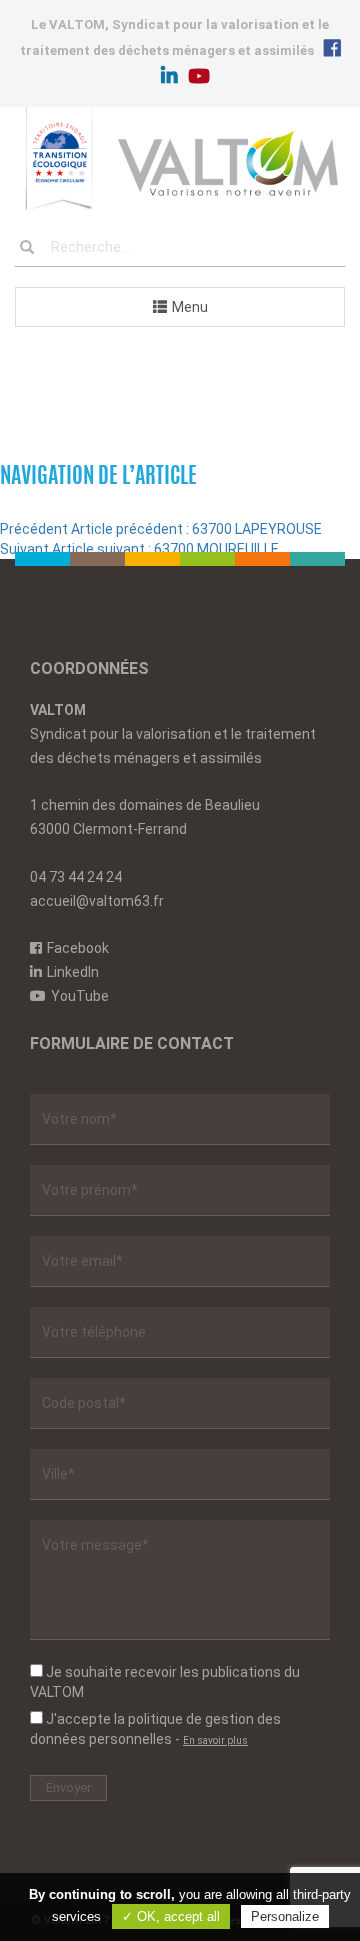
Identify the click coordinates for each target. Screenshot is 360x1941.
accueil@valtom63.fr (97, 901)
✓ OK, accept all (171, 1916)
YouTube (80, 996)
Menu (190, 307)
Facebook (78, 948)
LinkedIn (73, 972)
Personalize (285, 1916)
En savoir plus (215, 1740)
